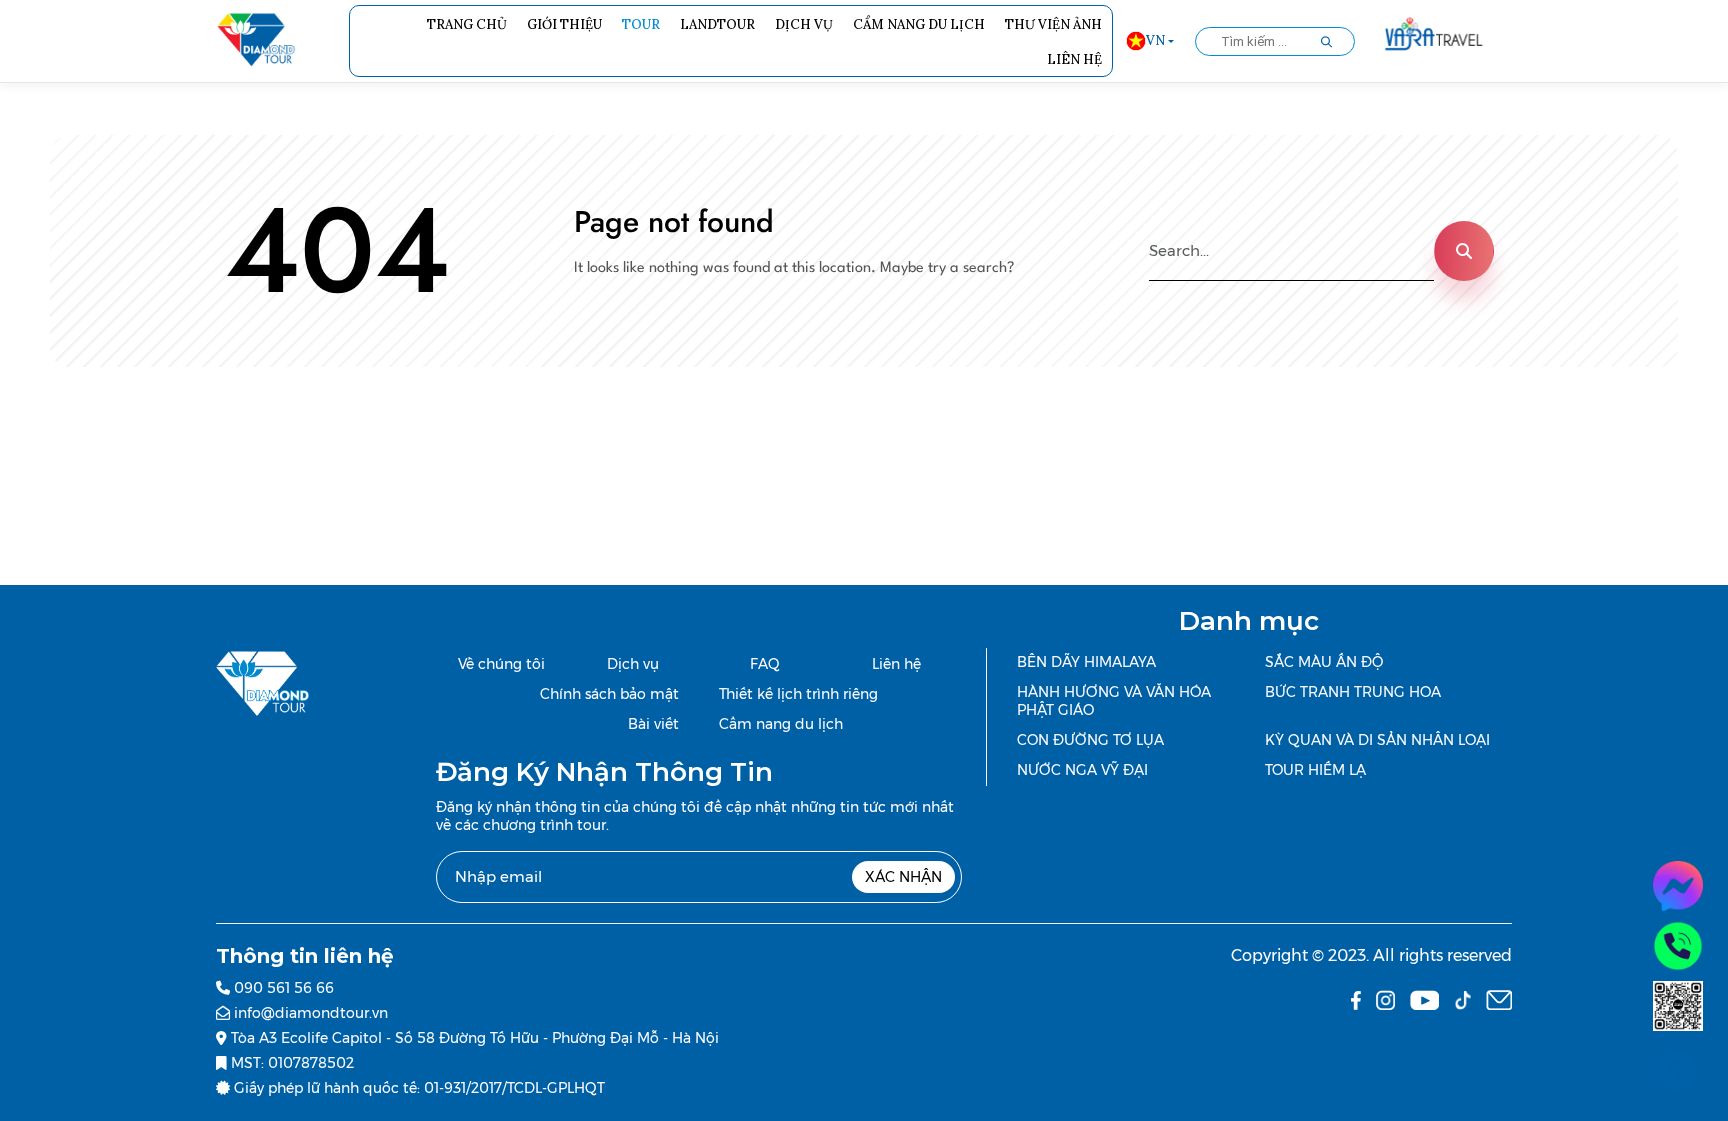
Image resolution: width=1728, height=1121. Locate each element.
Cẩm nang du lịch (919, 24)
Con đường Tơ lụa (1090, 740)
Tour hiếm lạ (1315, 770)
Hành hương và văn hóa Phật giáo (1114, 701)
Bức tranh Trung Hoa (1353, 692)
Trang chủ (467, 24)
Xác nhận (903, 877)
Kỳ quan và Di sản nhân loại (1377, 740)
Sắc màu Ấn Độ (1324, 662)
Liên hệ (1074, 59)
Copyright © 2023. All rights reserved (1371, 955)
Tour (641, 24)
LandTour (717, 24)
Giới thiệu (564, 24)
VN (1155, 40)
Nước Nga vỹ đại (1082, 770)
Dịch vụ (804, 24)
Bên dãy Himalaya (1086, 662)
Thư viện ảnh (1053, 24)
